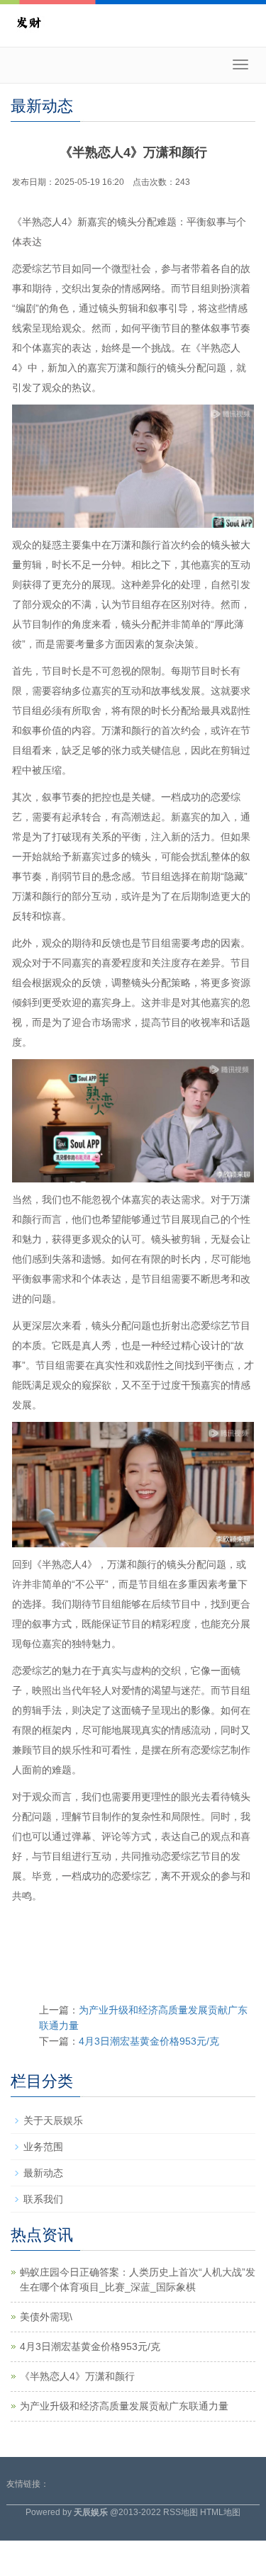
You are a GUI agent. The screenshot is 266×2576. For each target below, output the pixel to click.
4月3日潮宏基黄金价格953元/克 (149, 2041)
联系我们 (43, 2199)
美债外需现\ (46, 2317)
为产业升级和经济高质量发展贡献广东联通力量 (124, 2406)
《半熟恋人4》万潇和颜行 (77, 2376)
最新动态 (43, 2173)
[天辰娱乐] (28, 21)
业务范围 (43, 2147)
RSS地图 (181, 2512)
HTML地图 (220, 2512)
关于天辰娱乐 (53, 2120)
